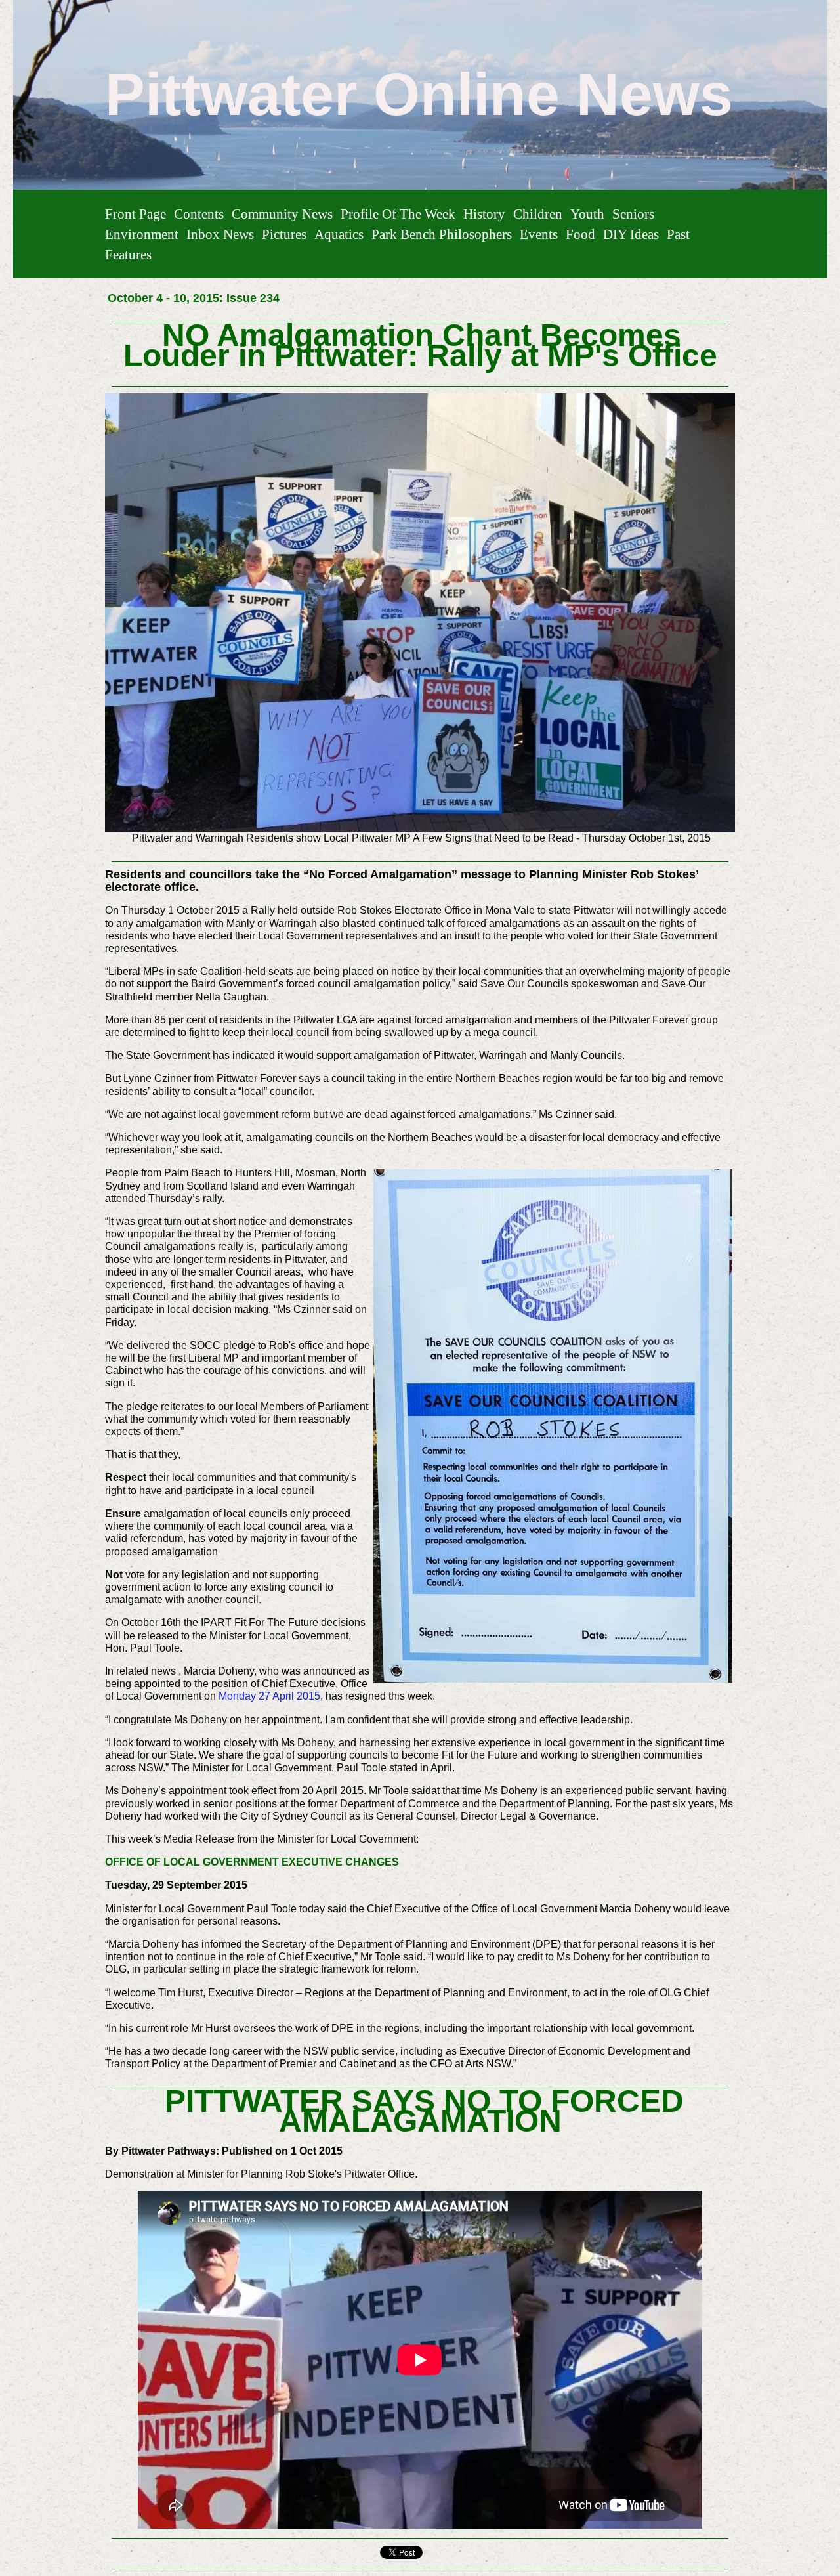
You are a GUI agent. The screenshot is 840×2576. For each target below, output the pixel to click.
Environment (142, 234)
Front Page (136, 214)
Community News (282, 214)
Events (539, 234)
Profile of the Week (398, 214)
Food (580, 234)
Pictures (284, 234)
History (484, 214)
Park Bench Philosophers (442, 234)
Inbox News (220, 234)
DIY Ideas (631, 234)
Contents (199, 214)
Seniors (633, 214)
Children (538, 214)
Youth (587, 214)
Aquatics (339, 234)
